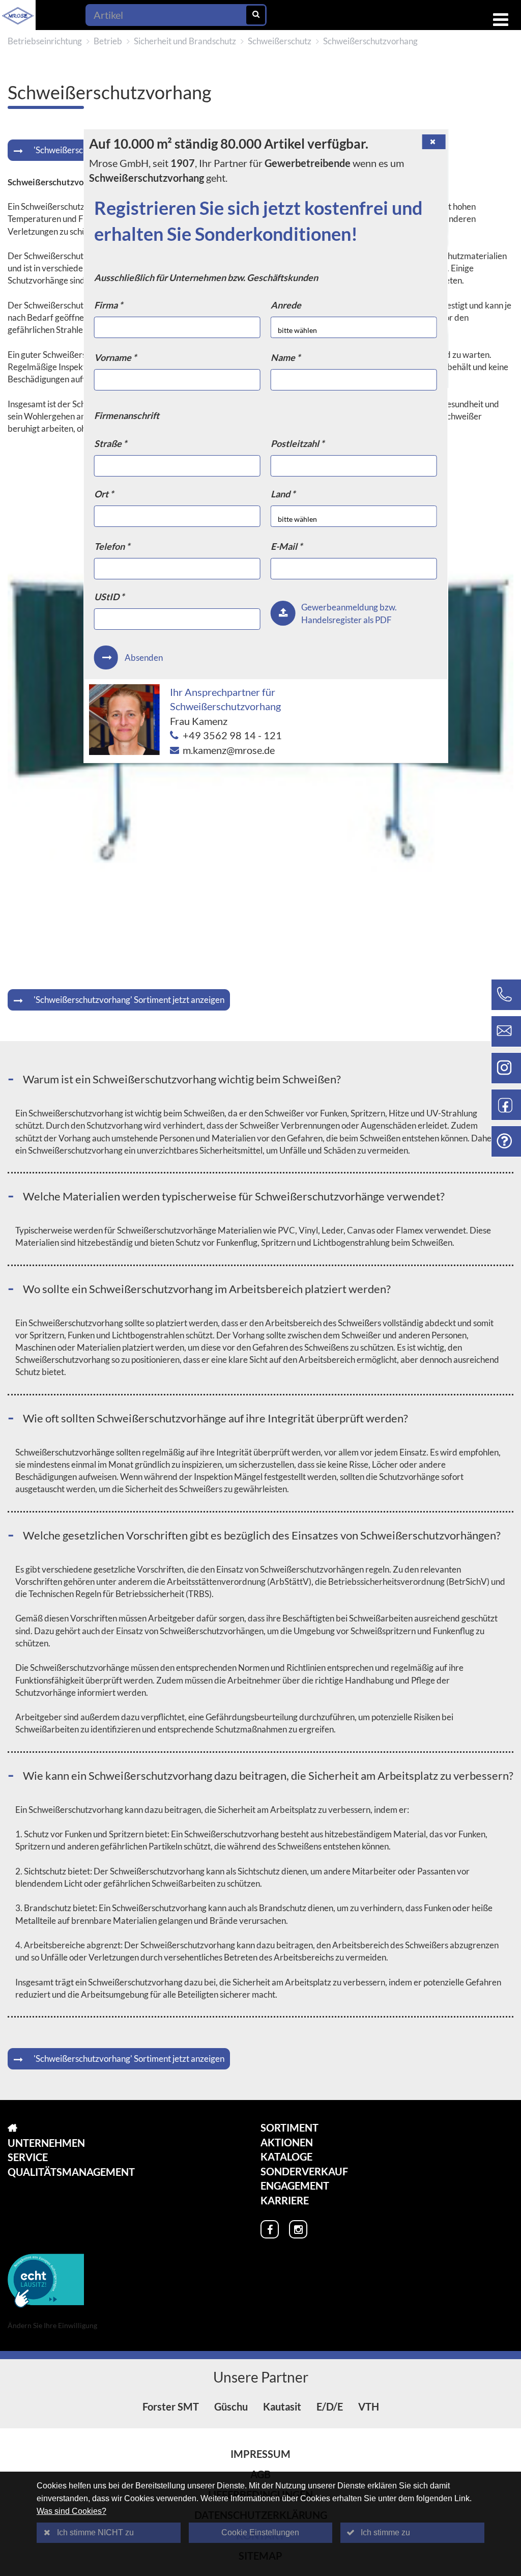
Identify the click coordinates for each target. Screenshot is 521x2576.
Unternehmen (46, 2143)
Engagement (295, 2186)
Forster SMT (171, 2406)
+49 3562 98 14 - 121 (232, 735)
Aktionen (287, 2142)
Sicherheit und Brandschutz (185, 41)
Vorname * (115, 357)
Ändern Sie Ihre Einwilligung (52, 2325)
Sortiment (290, 2127)
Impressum (260, 2454)
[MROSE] (71, 2128)
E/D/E (330, 2406)
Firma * (108, 305)
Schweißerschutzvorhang (370, 41)
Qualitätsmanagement (71, 2172)
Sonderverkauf (304, 2171)
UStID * (109, 597)
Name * (285, 357)
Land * (283, 494)
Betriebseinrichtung (45, 41)
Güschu (231, 2406)
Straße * (110, 443)
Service (28, 2157)
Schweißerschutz (280, 41)
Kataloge (286, 2157)
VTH (369, 2406)
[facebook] (270, 2229)
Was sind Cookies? (71, 2511)
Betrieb (108, 41)
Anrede (286, 305)
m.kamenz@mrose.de (229, 750)
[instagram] (298, 2229)
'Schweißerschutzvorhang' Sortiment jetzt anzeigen (129, 1000)
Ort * (104, 494)
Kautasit (282, 2406)
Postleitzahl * (297, 443)
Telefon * (112, 546)
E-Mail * (286, 546)
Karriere (285, 2200)
